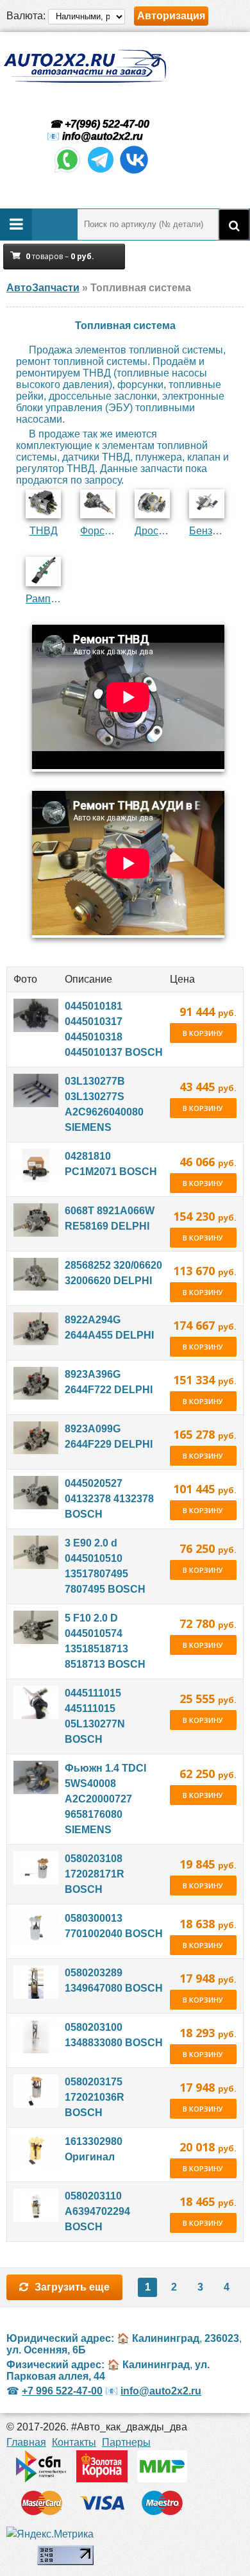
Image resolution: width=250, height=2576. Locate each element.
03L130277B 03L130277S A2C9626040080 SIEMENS (104, 1104)
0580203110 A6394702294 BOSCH (97, 2211)
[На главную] (85, 66)
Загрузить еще (72, 2287)
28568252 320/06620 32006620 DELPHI (113, 1273)
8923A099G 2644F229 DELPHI (109, 1436)
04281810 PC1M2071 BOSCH (111, 1164)
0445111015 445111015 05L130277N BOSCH (95, 1716)
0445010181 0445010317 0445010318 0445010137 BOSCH (114, 1029)
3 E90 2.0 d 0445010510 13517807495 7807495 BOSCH (105, 1566)
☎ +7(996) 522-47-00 (98, 124)
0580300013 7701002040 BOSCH (114, 1926)
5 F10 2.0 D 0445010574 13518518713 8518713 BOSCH (105, 1641)
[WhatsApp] (67, 172)
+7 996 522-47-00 (62, 2391)
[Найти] (234, 225)
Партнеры (126, 2442)
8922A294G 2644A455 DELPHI (109, 1327)
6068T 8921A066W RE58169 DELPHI (110, 1218)
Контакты (74, 2442)
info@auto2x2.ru (103, 136)
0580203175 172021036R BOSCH (95, 2097)
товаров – (60, 256)
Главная (26, 2442)
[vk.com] (134, 172)
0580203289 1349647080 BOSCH (114, 1980)
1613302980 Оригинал (94, 2149)
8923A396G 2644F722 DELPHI (109, 1382)
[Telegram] (101, 172)
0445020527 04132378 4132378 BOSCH (109, 1499)
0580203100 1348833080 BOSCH (114, 2035)
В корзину (203, 1033)
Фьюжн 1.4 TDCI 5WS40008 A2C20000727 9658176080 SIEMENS (105, 1799)
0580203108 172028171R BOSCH (95, 1874)
